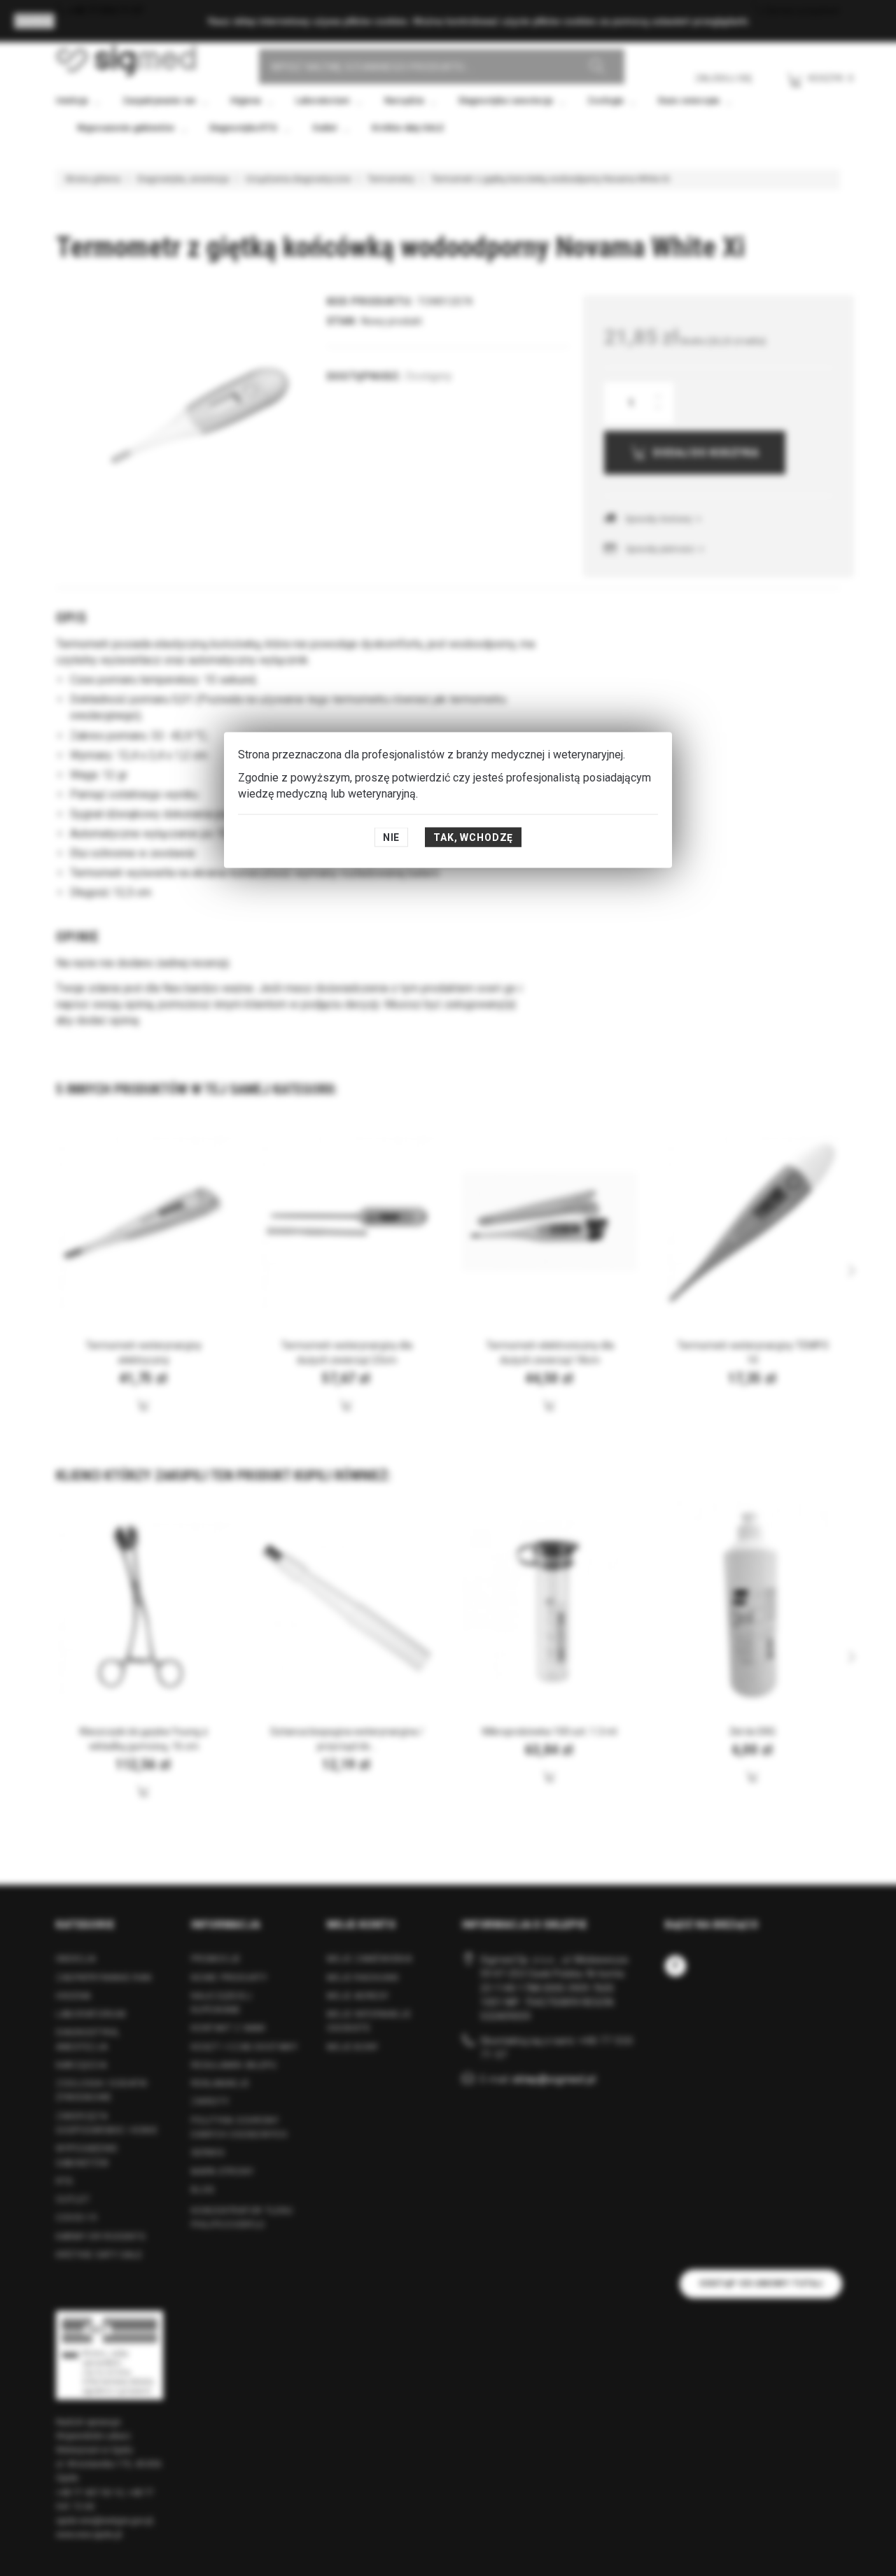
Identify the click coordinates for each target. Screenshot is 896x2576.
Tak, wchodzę (473, 837)
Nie (392, 837)
